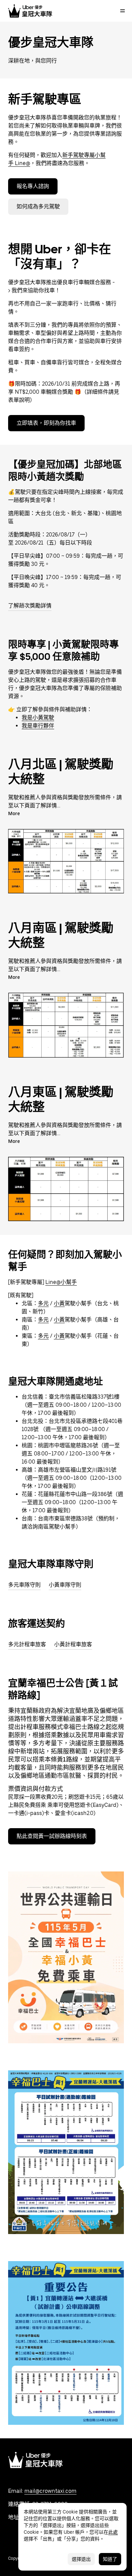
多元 (43, 1303)
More (14, 813)
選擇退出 (81, 2559)
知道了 (110, 2559)
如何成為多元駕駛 (38, 206)
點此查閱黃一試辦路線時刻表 (52, 1836)
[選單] (123, 11)
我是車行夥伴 (38, 726)
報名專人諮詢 (33, 186)
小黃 (59, 1303)
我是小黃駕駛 (38, 718)
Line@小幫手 (61, 1282)
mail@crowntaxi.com (50, 2491)
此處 (113, 2532)
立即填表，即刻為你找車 (46, 423)
